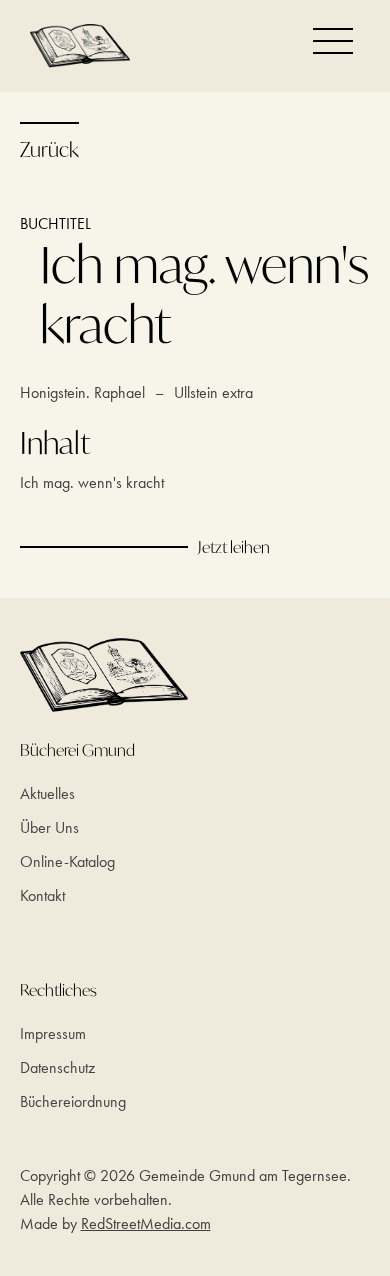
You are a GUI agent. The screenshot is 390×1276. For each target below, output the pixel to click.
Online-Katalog (67, 861)
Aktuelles (47, 793)
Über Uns (49, 827)
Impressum (53, 1033)
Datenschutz (57, 1067)
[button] (333, 41)
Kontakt (42, 895)
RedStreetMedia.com (146, 1223)
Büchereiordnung (73, 1101)
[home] (75, 46)
